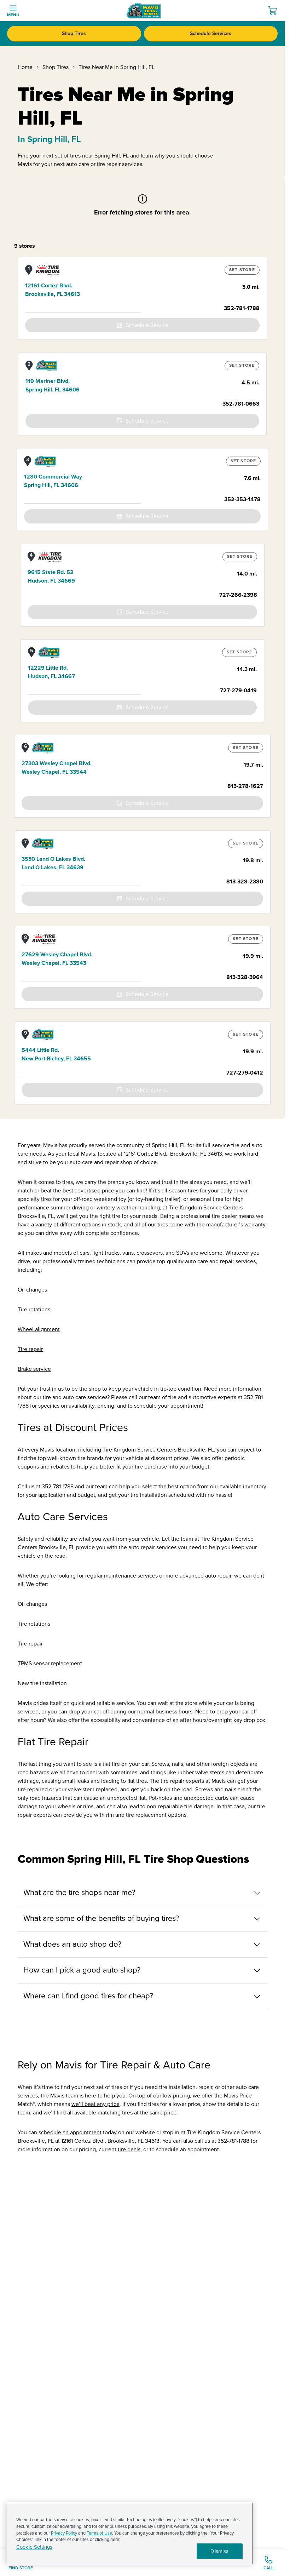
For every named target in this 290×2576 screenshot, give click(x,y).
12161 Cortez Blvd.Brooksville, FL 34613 (53, 290)
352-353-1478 (242, 499)
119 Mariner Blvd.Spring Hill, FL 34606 (53, 385)
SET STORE (242, 270)
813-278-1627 (245, 786)
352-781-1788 (242, 308)
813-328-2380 (245, 882)
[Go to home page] (144, 11)
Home (25, 67)
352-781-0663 (241, 404)
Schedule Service (147, 325)
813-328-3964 (245, 977)
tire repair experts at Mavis (193, 1781)
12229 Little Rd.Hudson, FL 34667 (51, 672)
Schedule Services (211, 33)
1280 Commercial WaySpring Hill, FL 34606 (53, 481)
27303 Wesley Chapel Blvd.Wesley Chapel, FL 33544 (57, 768)
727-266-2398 (238, 595)
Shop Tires (74, 33)
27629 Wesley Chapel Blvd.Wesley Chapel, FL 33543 (57, 959)
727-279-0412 (245, 1073)
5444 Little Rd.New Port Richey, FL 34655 (56, 1054)
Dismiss (219, 2551)
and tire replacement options (151, 1815)
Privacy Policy (64, 2533)
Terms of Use (99, 2533)
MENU (13, 15)
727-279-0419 (238, 691)
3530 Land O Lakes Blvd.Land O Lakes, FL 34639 (53, 863)
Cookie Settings (34, 2547)
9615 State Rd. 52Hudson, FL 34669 (51, 577)
